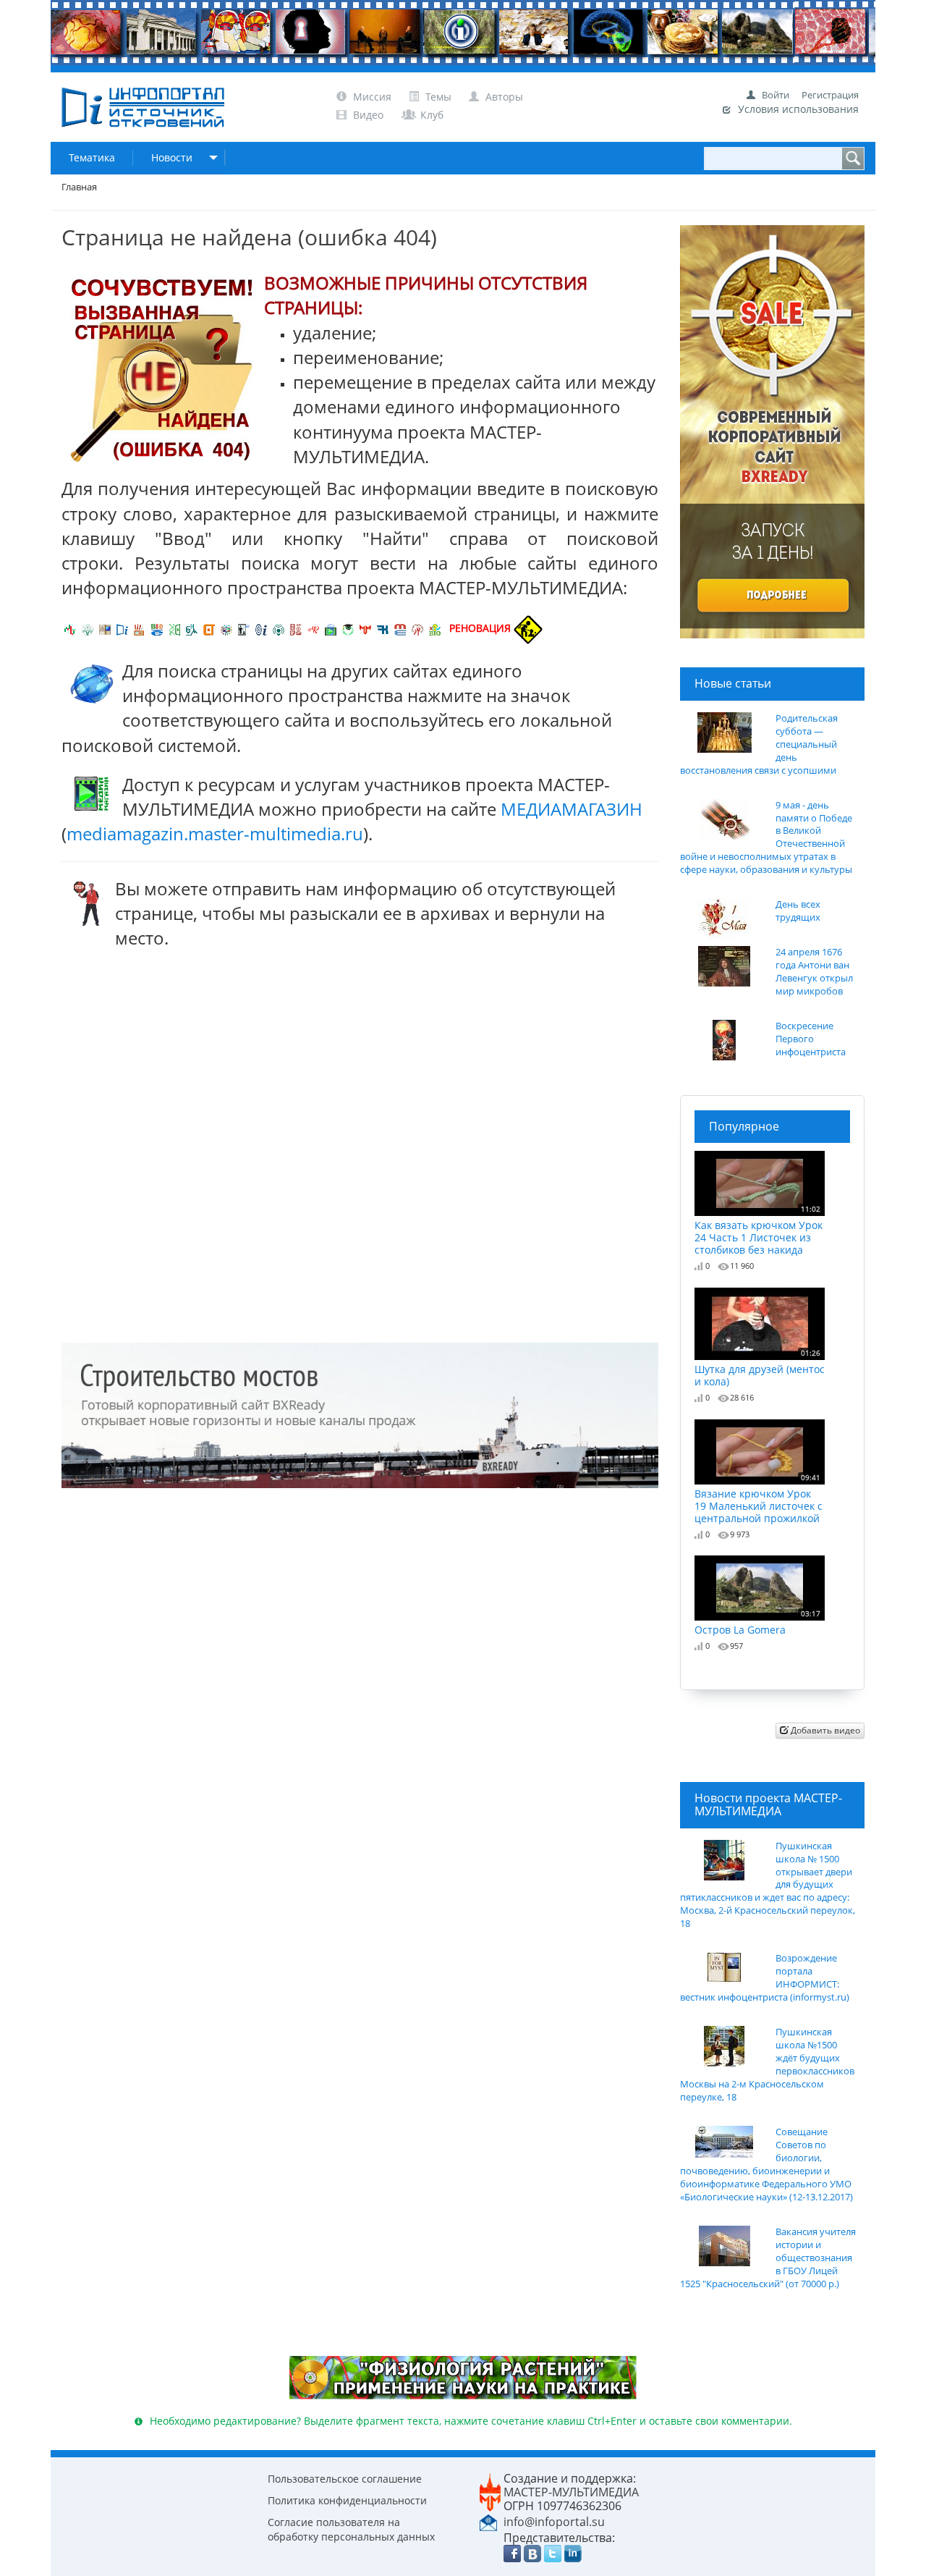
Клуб (430, 115)
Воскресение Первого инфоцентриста (811, 1039)
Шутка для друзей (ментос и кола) (760, 1368)
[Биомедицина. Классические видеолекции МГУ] (192, 628)
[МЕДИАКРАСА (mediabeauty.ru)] (313, 628)
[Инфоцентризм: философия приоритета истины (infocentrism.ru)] (261, 628)
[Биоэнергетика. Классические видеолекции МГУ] (157, 628)
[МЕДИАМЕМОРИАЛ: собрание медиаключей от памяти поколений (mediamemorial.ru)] (417, 628)
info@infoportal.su (554, 2522)
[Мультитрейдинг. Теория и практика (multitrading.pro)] (70, 628)
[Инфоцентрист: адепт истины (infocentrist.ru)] (279, 628)
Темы (438, 97)
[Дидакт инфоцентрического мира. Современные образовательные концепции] (226, 628)
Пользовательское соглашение (345, 2479)
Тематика (92, 157)
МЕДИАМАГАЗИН (572, 809)
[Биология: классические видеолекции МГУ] (174, 628)
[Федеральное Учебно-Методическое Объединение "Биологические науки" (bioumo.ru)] (348, 628)
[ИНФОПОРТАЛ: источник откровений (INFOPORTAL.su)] (122, 628)
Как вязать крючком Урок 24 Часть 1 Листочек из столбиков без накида (759, 1230)
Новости (172, 157)
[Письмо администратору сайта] (488, 2521)
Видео (368, 115)
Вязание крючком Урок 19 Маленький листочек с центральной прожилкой (759, 1498)
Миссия (371, 97)
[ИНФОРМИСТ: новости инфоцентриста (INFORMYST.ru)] (105, 628)
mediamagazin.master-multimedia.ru (215, 833)
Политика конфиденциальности (347, 2500)
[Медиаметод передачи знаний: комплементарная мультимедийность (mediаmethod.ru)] (400, 628)
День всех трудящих (798, 911)
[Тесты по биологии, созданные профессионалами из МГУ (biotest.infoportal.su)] (435, 628)
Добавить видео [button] (824, 1730)
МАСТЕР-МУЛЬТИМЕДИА (571, 2492)
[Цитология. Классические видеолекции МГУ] (209, 628)
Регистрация (830, 95)
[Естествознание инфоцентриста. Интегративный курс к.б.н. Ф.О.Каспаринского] (88, 628)
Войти (776, 95)
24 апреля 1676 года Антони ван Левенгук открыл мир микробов (814, 972)
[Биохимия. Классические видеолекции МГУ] (140, 628)
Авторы (503, 97)
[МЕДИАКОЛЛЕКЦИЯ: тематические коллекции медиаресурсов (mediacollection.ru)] (296, 628)
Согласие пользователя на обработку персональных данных (351, 2529)
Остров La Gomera (757, 1622)
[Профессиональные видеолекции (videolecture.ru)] (244, 628)
